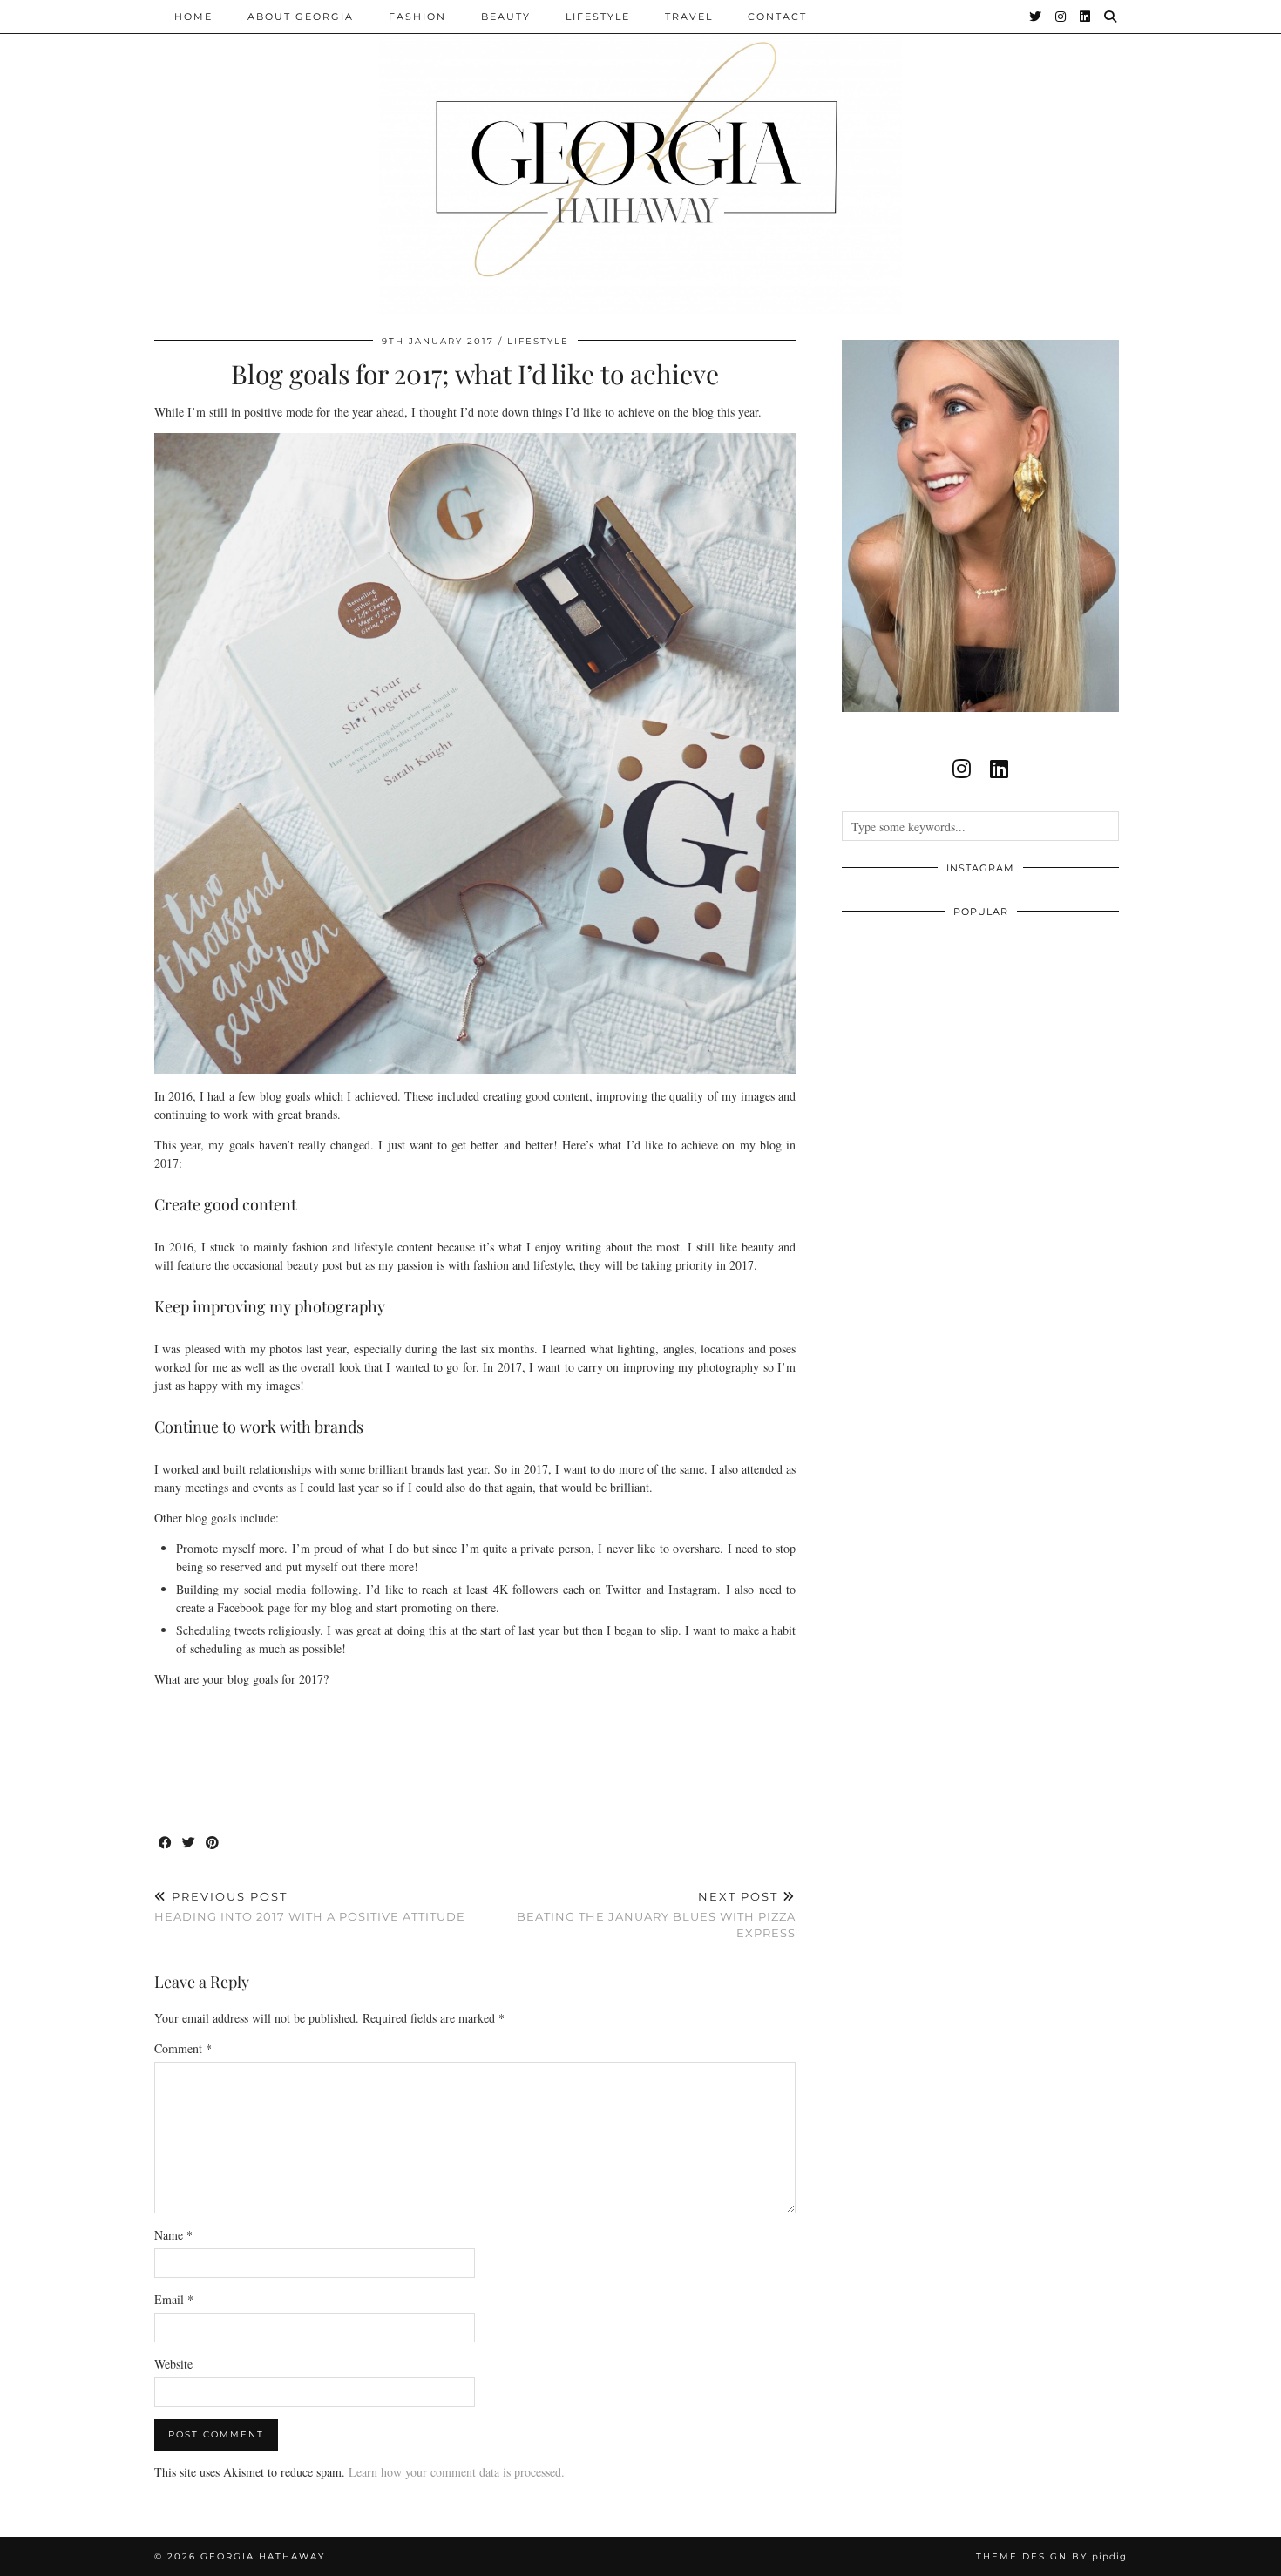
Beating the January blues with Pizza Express (656, 1915)
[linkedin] (999, 769)
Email (174, 2299)
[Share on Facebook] (166, 1844)
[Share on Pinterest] (213, 1844)
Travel (689, 17)
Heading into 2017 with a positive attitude (310, 1906)
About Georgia (301, 17)
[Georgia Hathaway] (640, 157)
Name (173, 2235)
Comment (183, 2048)
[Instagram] (1061, 17)
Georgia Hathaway (263, 2556)
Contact (777, 17)
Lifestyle (598, 17)
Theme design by (1051, 2556)
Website (173, 2364)
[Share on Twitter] (190, 1844)
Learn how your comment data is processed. (457, 2472)
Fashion (417, 17)
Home (193, 17)
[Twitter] (1036, 17)
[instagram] (962, 769)
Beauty (506, 17)
